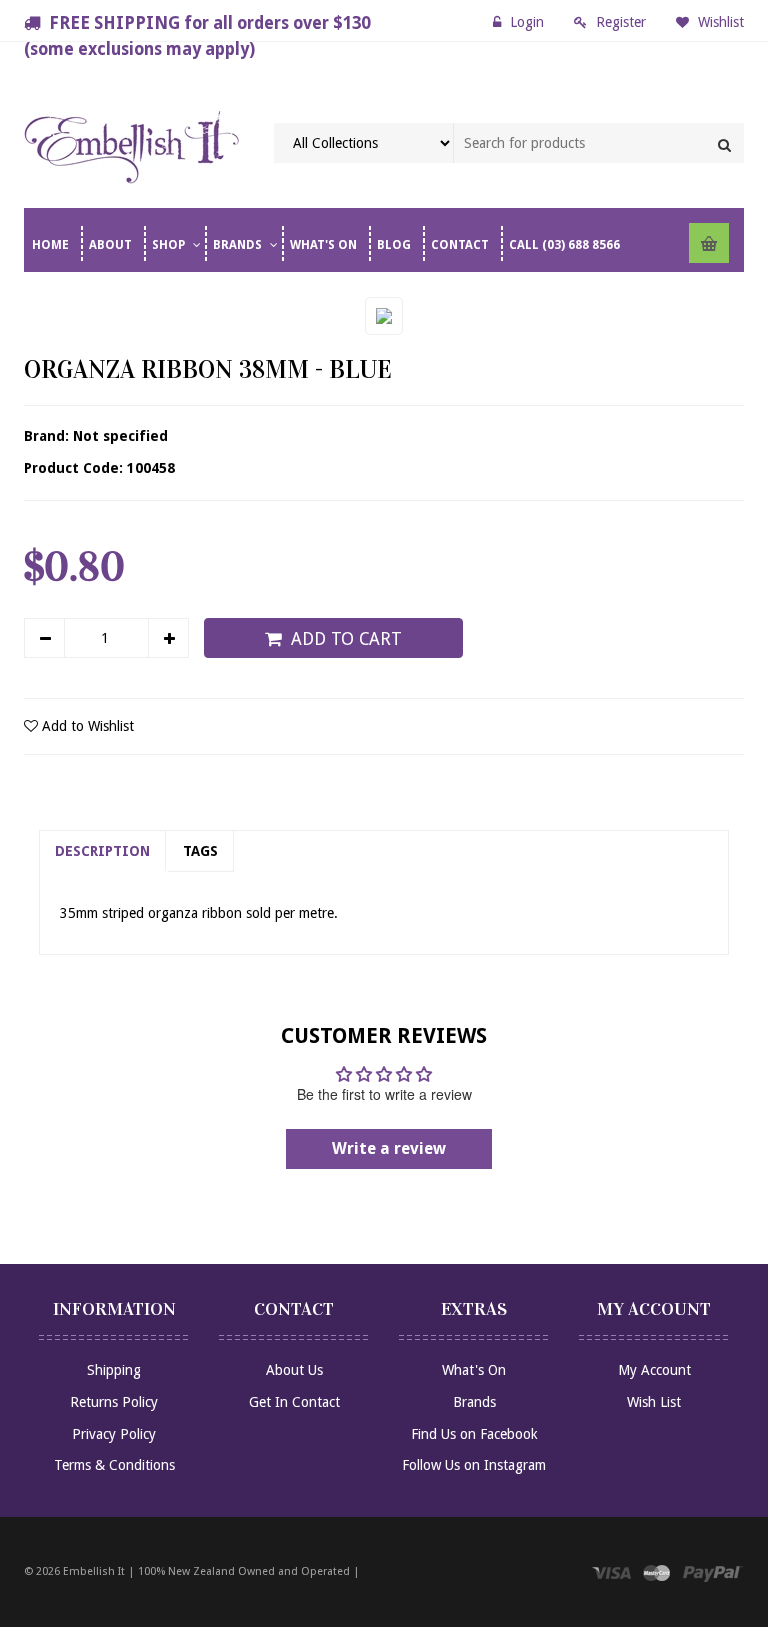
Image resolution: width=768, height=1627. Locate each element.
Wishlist (719, 22)
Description (102, 851)
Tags (200, 851)
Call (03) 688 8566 (564, 245)
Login (527, 22)
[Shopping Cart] (709, 243)
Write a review (389, 1148)
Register (621, 22)
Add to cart (346, 639)
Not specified (120, 436)
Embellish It (94, 1571)
